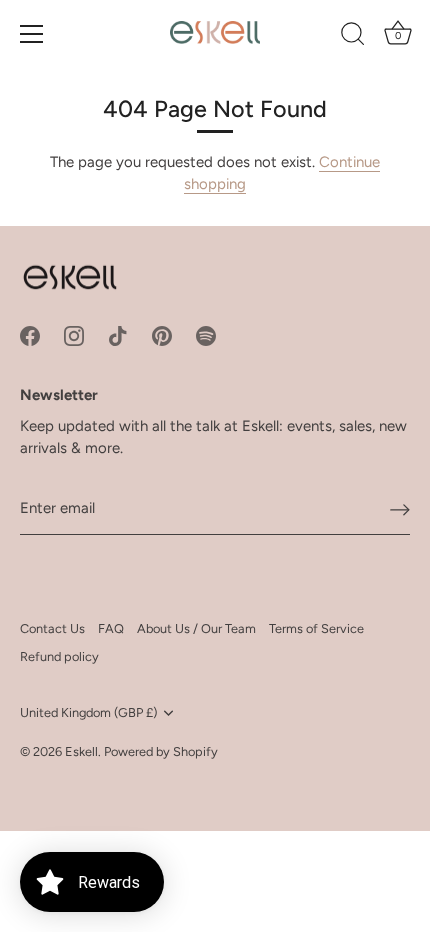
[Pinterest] (162, 335)
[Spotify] (206, 335)
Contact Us (52, 628)
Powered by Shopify (161, 751)
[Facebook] (30, 335)
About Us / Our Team (196, 628)
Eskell (81, 751)
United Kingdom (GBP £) (88, 712)
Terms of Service (316, 628)
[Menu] (32, 34)
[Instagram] (74, 335)
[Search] (353, 37)
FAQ (111, 628)
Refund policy (59, 656)
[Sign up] (400, 509)
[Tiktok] (118, 335)
